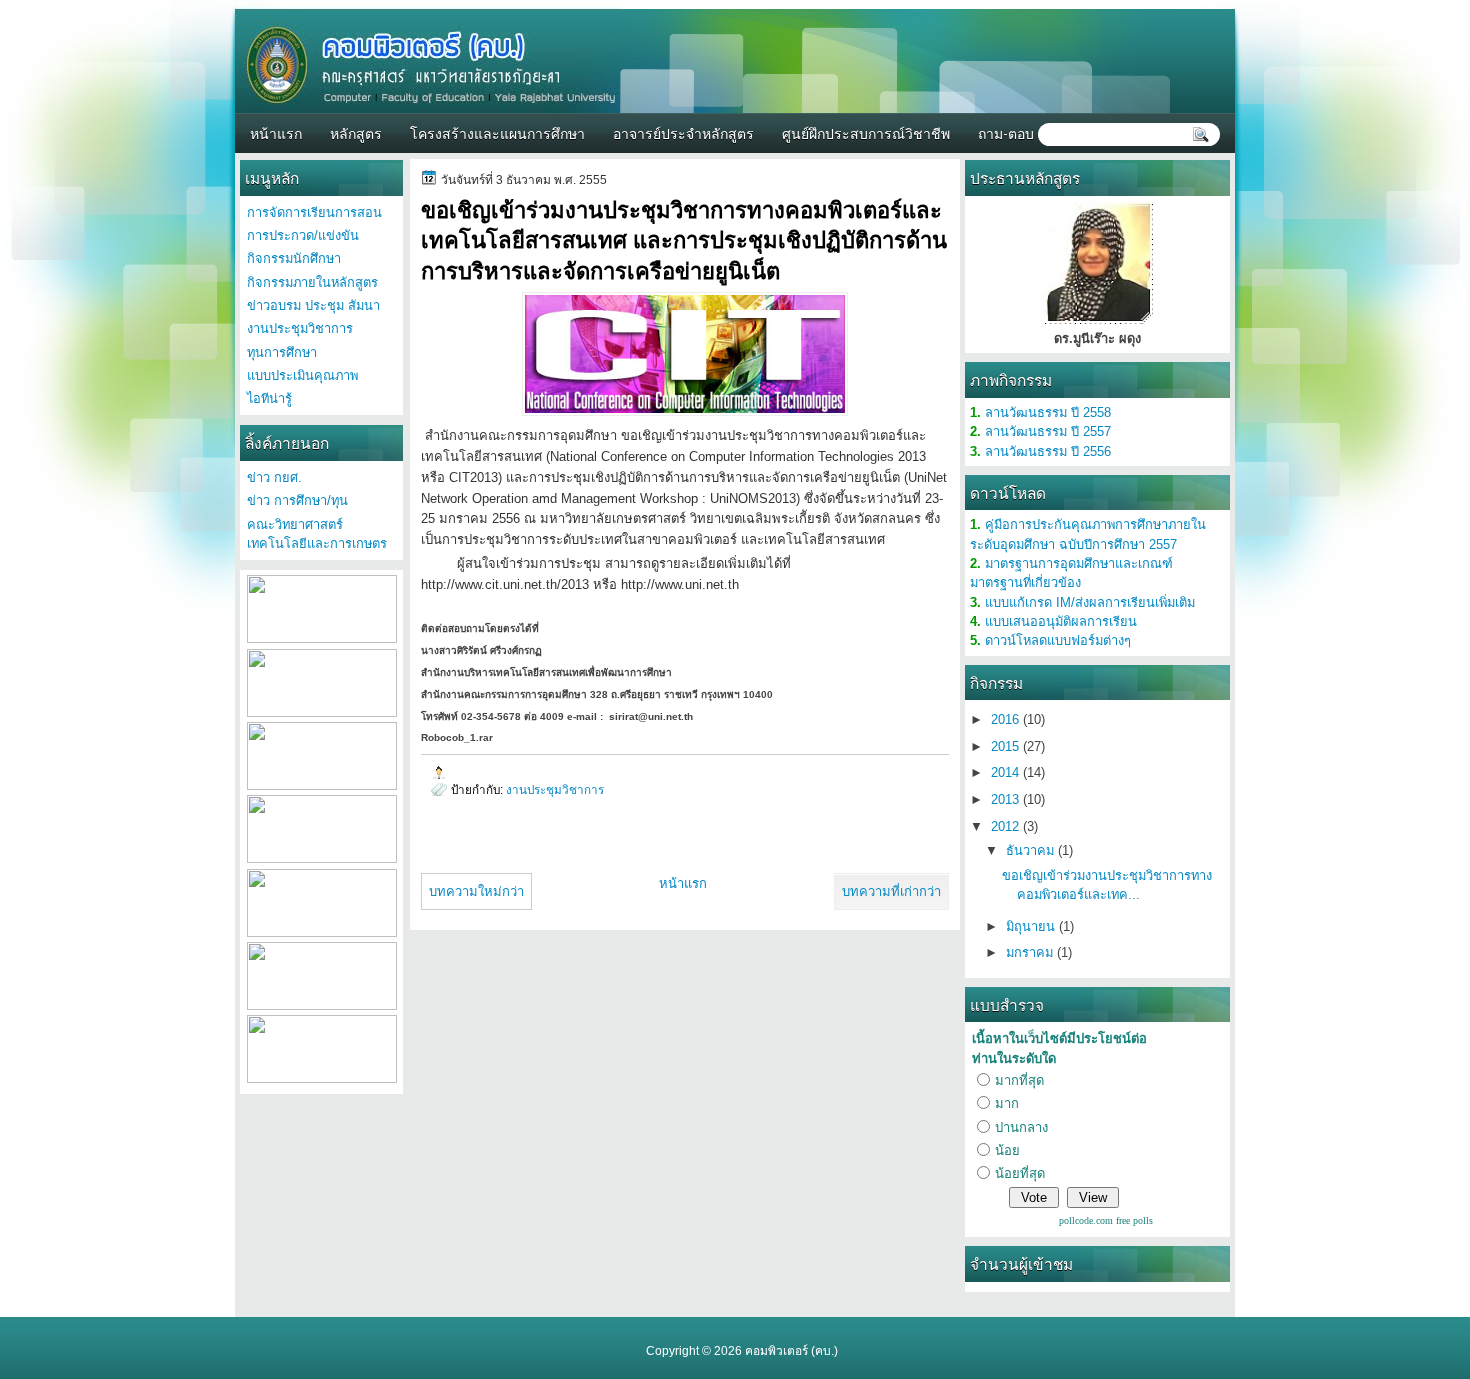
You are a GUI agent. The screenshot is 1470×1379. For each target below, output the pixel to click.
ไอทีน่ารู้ (269, 398)
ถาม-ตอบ (1006, 132)
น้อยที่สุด (1020, 1173)
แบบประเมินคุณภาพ (302, 375)
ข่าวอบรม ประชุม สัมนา (313, 305)
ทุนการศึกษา (282, 352)
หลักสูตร (356, 132)
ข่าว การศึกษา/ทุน (297, 500)
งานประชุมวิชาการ (555, 789)
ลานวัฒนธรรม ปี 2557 (1048, 431)
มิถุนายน (1032, 926)
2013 (1007, 799)
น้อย (1007, 1150)
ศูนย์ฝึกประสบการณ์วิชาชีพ (866, 132)
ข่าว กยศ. (274, 477)
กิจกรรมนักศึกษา (294, 258)
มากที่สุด (1019, 1080)
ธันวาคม (1032, 850)
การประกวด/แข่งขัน (303, 235)
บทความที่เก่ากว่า (891, 891)
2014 (1007, 772)
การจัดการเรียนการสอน (314, 212)
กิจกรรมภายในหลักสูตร (312, 282)
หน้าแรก (276, 132)
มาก (1007, 1103)
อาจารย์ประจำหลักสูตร (683, 132)
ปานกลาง (1021, 1127)
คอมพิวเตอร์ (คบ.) (791, 1351)
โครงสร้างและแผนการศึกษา (497, 132)
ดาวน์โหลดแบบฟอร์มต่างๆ (1058, 640)
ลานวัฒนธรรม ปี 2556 (1048, 451)
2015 (1007, 746)
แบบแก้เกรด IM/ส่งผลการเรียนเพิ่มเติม (1090, 602)
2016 (1007, 719)
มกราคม (1031, 952)
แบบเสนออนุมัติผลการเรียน (1061, 621)
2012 (1007, 826)
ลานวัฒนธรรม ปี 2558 (1048, 412)
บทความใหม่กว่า (476, 891)
